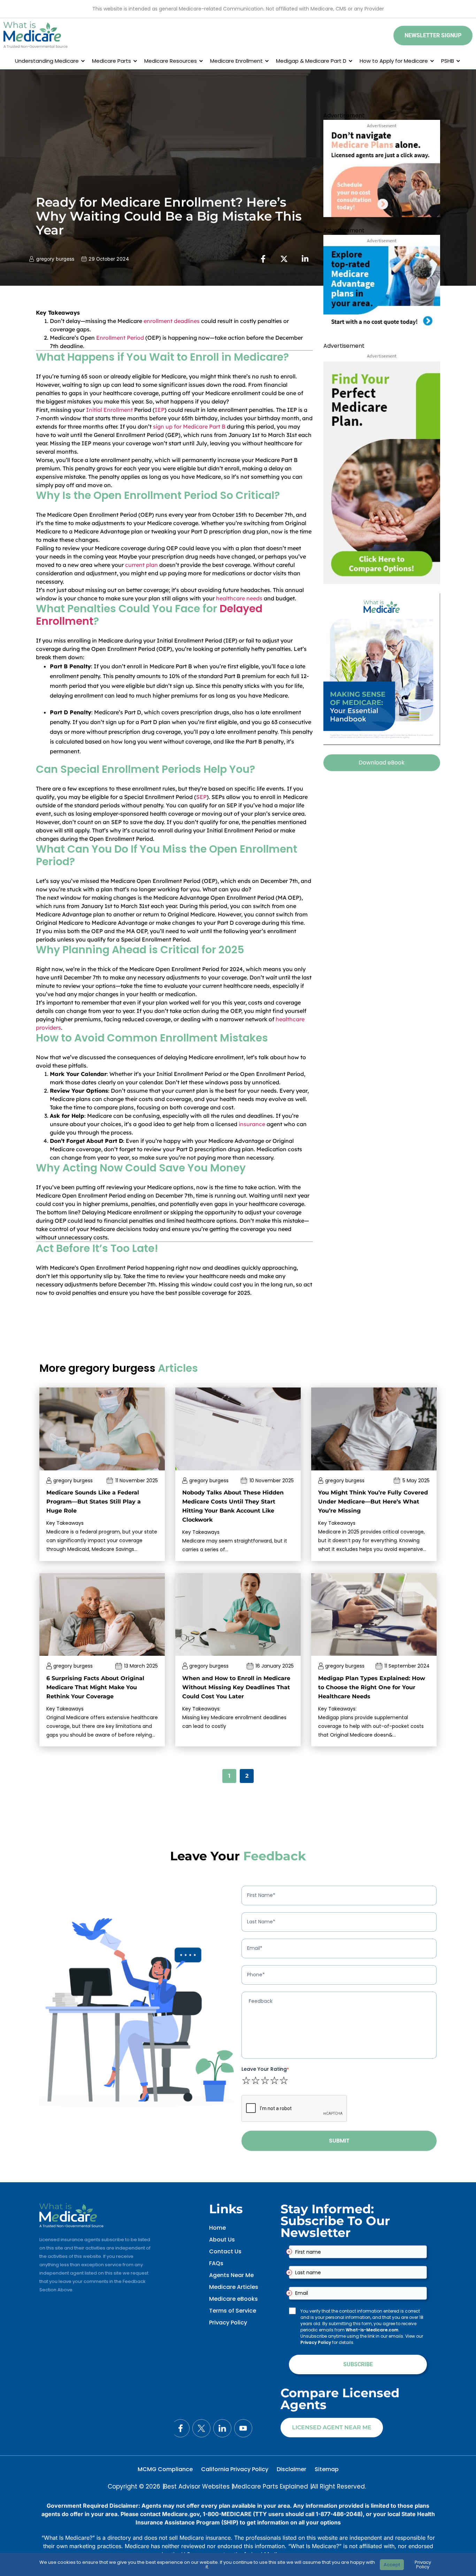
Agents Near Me (231, 2275)
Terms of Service (233, 2311)
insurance (252, 1124)
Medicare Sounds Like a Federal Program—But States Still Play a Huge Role (94, 1502)
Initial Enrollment (109, 410)
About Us (222, 2240)
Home (217, 2228)
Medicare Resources (171, 61)
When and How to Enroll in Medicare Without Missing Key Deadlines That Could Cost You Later (236, 1687)
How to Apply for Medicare (394, 61)
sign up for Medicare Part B (189, 426)
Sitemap (327, 2469)
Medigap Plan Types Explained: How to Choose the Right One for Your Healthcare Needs (372, 1687)
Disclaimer (291, 2469)
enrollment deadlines (172, 321)
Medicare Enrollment (236, 61)
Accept (392, 2565)
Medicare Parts (112, 61)
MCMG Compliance (165, 2469)
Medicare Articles (234, 2287)
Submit (339, 2141)
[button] (433, 36)
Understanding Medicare (47, 61)
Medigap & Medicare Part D (311, 61)
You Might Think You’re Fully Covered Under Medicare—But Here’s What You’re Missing (373, 1502)
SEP (201, 797)
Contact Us (225, 2251)
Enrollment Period (120, 338)
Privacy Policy (228, 2323)
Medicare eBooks (233, 2299)
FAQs (216, 2263)
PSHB (448, 61)
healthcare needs (239, 598)
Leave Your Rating (265, 2069)
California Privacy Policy (235, 2469)
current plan (141, 565)
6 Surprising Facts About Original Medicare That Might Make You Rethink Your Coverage (95, 1687)
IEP (160, 410)
